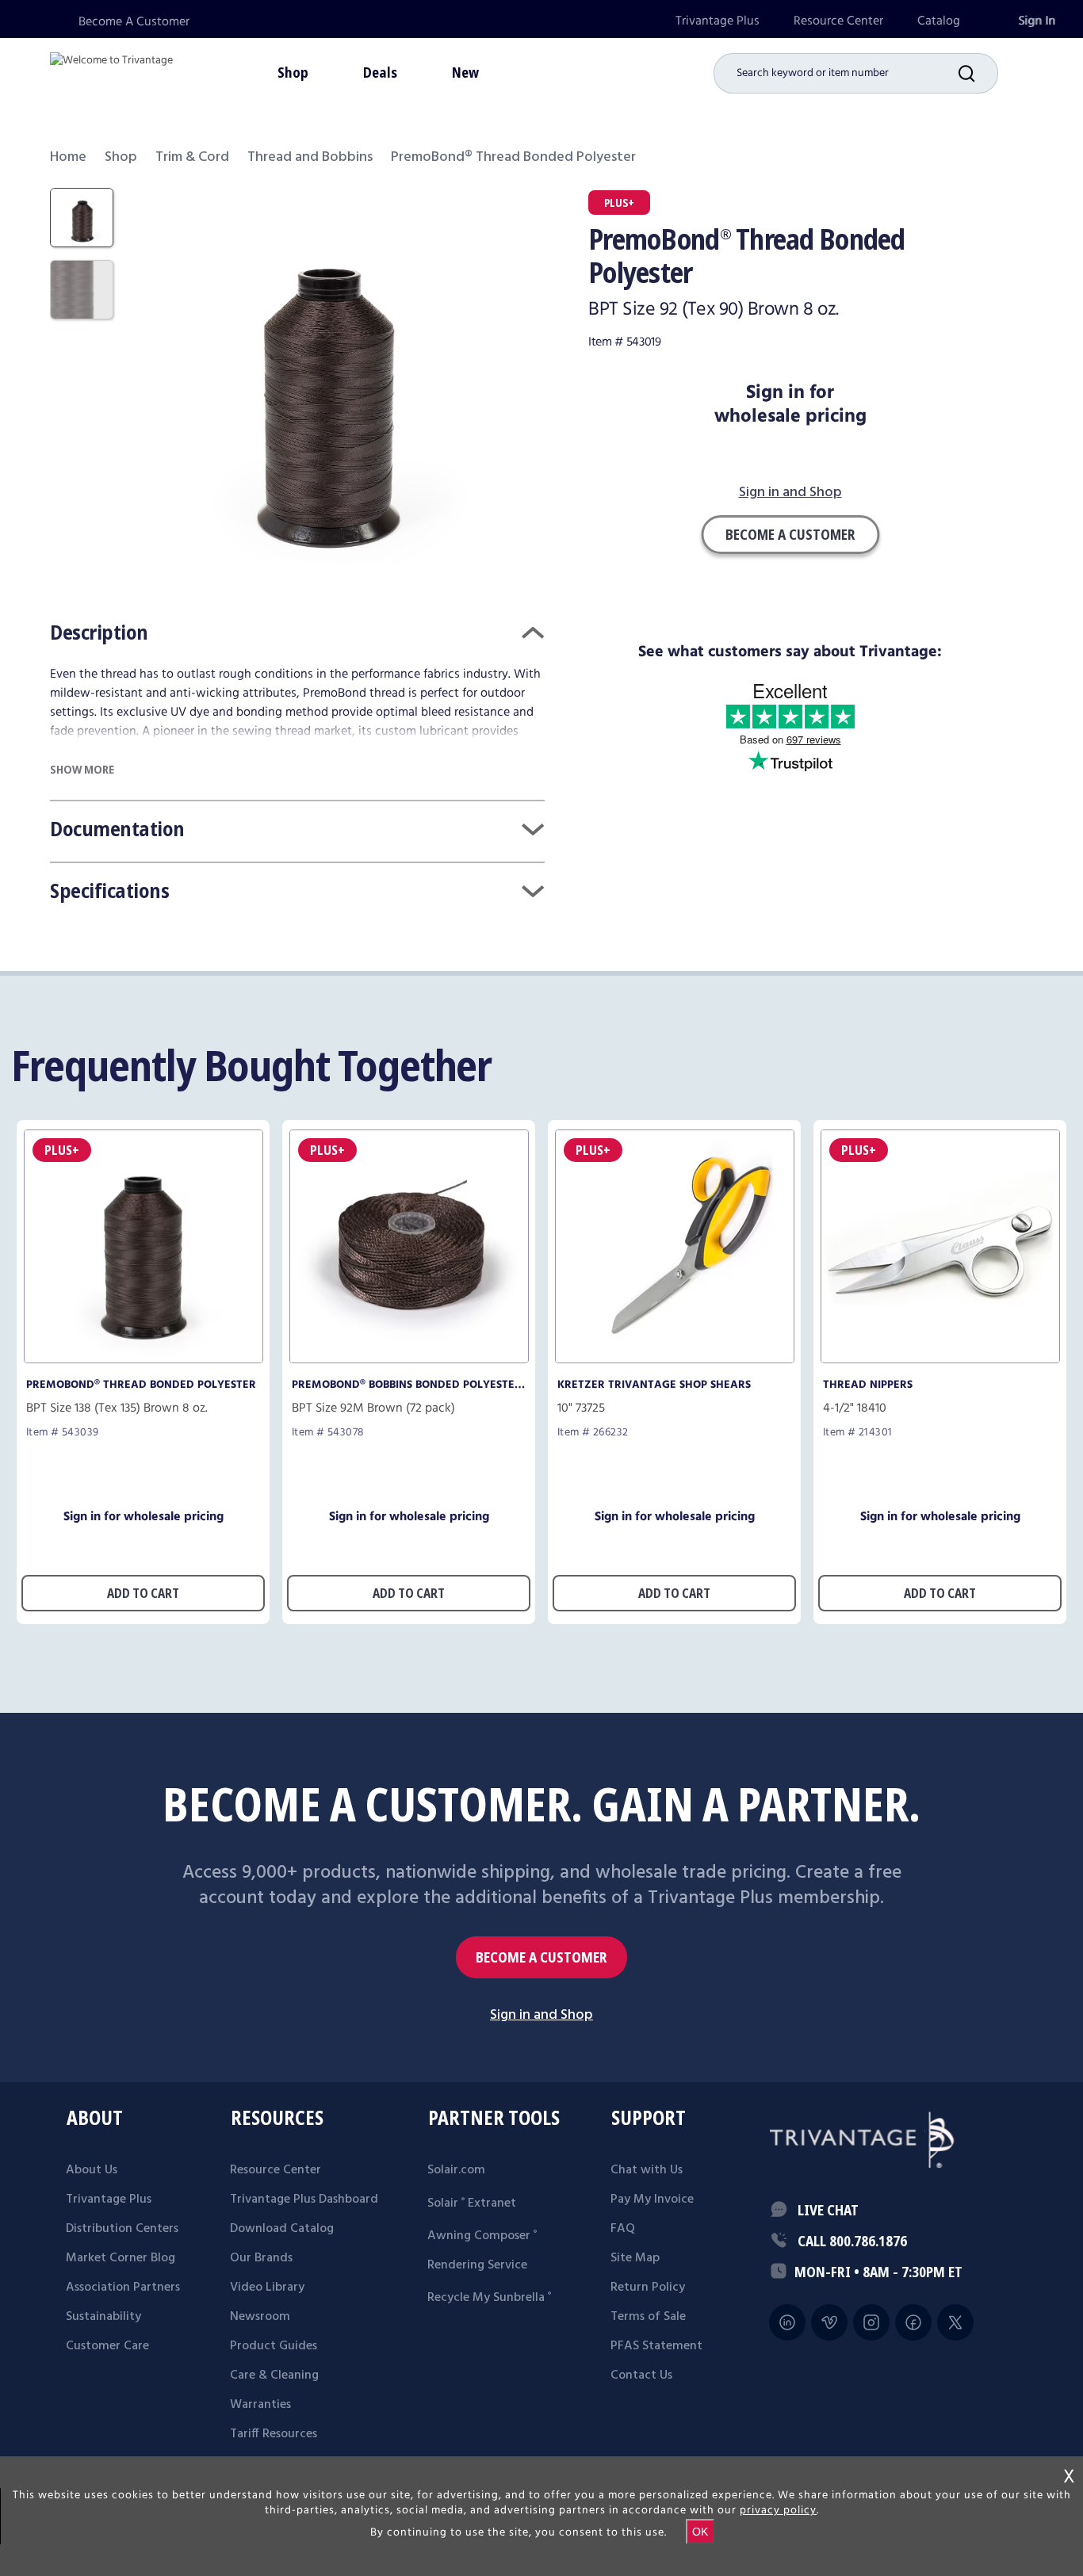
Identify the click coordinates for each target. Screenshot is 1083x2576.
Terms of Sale (648, 2317)
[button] (978, 73)
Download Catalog (282, 2229)
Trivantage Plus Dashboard (304, 2200)
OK (700, 2532)
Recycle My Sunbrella (489, 2298)
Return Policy (648, 2287)
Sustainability (103, 2317)
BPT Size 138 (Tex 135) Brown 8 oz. (117, 1408)
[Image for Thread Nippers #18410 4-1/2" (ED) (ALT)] (940, 1359)
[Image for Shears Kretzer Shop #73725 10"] (675, 1359)
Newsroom (260, 2317)
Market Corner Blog (121, 2258)
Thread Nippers (868, 1385)
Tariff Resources (274, 2434)
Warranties (260, 2405)
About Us (92, 2170)
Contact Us (641, 2375)
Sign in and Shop (790, 493)
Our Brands (261, 2258)
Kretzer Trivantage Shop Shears (654, 1385)
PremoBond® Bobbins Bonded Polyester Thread (407, 1385)
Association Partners (123, 2287)
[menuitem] (718, 21)
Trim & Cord (192, 157)
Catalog (939, 21)
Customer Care (107, 2346)
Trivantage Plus (718, 21)
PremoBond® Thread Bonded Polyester (141, 1385)
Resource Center (838, 21)
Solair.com (456, 2170)
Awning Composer (482, 2236)
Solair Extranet (472, 2203)
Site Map (635, 2258)
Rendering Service (477, 2265)
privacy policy (778, 2510)
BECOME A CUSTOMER (541, 1957)
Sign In (1037, 21)
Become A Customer (134, 22)
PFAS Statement (656, 2346)
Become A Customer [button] (790, 534)
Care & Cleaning (274, 2375)
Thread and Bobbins (310, 157)
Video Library (267, 2287)
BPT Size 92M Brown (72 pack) (373, 1408)
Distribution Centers (122, 2229)
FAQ (623, 2229)
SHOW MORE (82, 769)
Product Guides (274, 2346)
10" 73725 (581, 1408)
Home (68, 157)
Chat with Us (647, 2170)
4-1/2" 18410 (855, 1408)
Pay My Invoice (652, 2200)
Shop (121, 157)
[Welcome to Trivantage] (111, 71)
